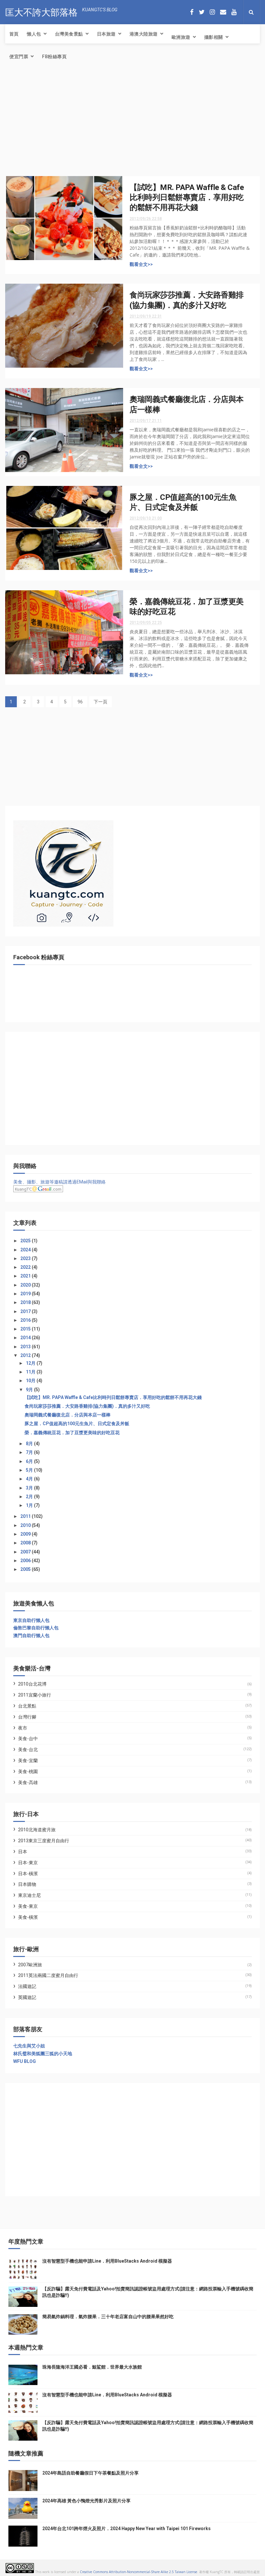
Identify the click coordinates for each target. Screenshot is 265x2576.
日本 (23, 1852)
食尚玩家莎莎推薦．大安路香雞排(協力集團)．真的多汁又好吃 (87, 1406)
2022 (26, 1267)
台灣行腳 (27, 1717)
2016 (26, 1320)
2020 (26, 1285)
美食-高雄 (28, 1782)
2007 (26, 1552)
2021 (26, 1276)
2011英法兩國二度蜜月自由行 (48, 1975)
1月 (30, 1505)
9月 (30, 1390)
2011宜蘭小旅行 (35, 1695)
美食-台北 (28, 1750)
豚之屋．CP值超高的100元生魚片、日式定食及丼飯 (77, 1424)
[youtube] (234, 12)
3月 (30, 1488)
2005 (26, 1569)
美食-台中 (28, 1739)
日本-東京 (28, 1863)
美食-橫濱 (28, 1917)
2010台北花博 (32, 1684)
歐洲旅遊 (181, 37)
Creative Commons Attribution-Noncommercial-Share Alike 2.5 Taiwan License (138, 2572)
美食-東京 (28, 1906)
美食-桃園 (28, 1772)
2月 (30, 1497)
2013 (26, 1347)
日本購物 (27, 1884)
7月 (30, 1452)
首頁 (14, 34)
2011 (26, 1516)
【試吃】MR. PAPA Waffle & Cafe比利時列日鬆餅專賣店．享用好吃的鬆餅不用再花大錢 (187, 198)
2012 (26, 1355)
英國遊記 (27, 1997)
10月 (31, 1381)
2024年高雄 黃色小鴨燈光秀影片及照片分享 (86, 2501)
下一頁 (101, 702)
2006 (26, 1561)
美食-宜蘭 (28, 1761)
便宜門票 (19, 57)
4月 (30, 1479)
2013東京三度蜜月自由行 (44, 1841)
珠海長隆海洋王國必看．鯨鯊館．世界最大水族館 (92, 2367)
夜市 (23, 1728)
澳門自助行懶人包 (31, 1635)
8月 (30, 1444)
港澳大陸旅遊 (144, 34)
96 (80, 702)
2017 (26, 1311)
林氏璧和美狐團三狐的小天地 (43, 2054)
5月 (30, 1470)
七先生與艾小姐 (29, 2046)
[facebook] (192, 12)
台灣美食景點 (69, 34)
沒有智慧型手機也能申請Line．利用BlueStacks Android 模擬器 (107, 2261)
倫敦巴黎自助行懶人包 (36, 1628)
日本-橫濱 (28, 1874)
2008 (26, 1543)
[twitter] (202, 12)
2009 (26, 1534)
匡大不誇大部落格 (41, 11)
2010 (26, 1525)
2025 (26, 1241)
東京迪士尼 (29, 1895)
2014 (26, 1338)
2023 (26, 1258)
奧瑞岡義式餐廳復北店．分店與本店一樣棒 (68, 1415)
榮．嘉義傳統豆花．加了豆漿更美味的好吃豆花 (72, 1433)
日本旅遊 (106, 34)
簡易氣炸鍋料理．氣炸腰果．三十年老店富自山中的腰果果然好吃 (108, 2317)
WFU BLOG (25, 2061)
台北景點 (27, 1706)
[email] (223, 12)
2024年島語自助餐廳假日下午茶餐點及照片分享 (90, 2473)
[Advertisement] (132, 124)
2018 (26, 1302)
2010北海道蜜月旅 (37, 1830)
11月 (31, 1372)
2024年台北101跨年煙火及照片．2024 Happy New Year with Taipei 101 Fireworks (127, 2529)
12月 (31, 1363)
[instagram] (212, 12)
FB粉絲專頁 (54, 57)
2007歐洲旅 (30, 1965)
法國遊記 (27, 1986)
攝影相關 (214, 37)
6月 (30, 1461)
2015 (26, 1329)
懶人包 (34, 34)
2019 (26, 1294)
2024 (26, 1250)
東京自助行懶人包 (31, 1620)
